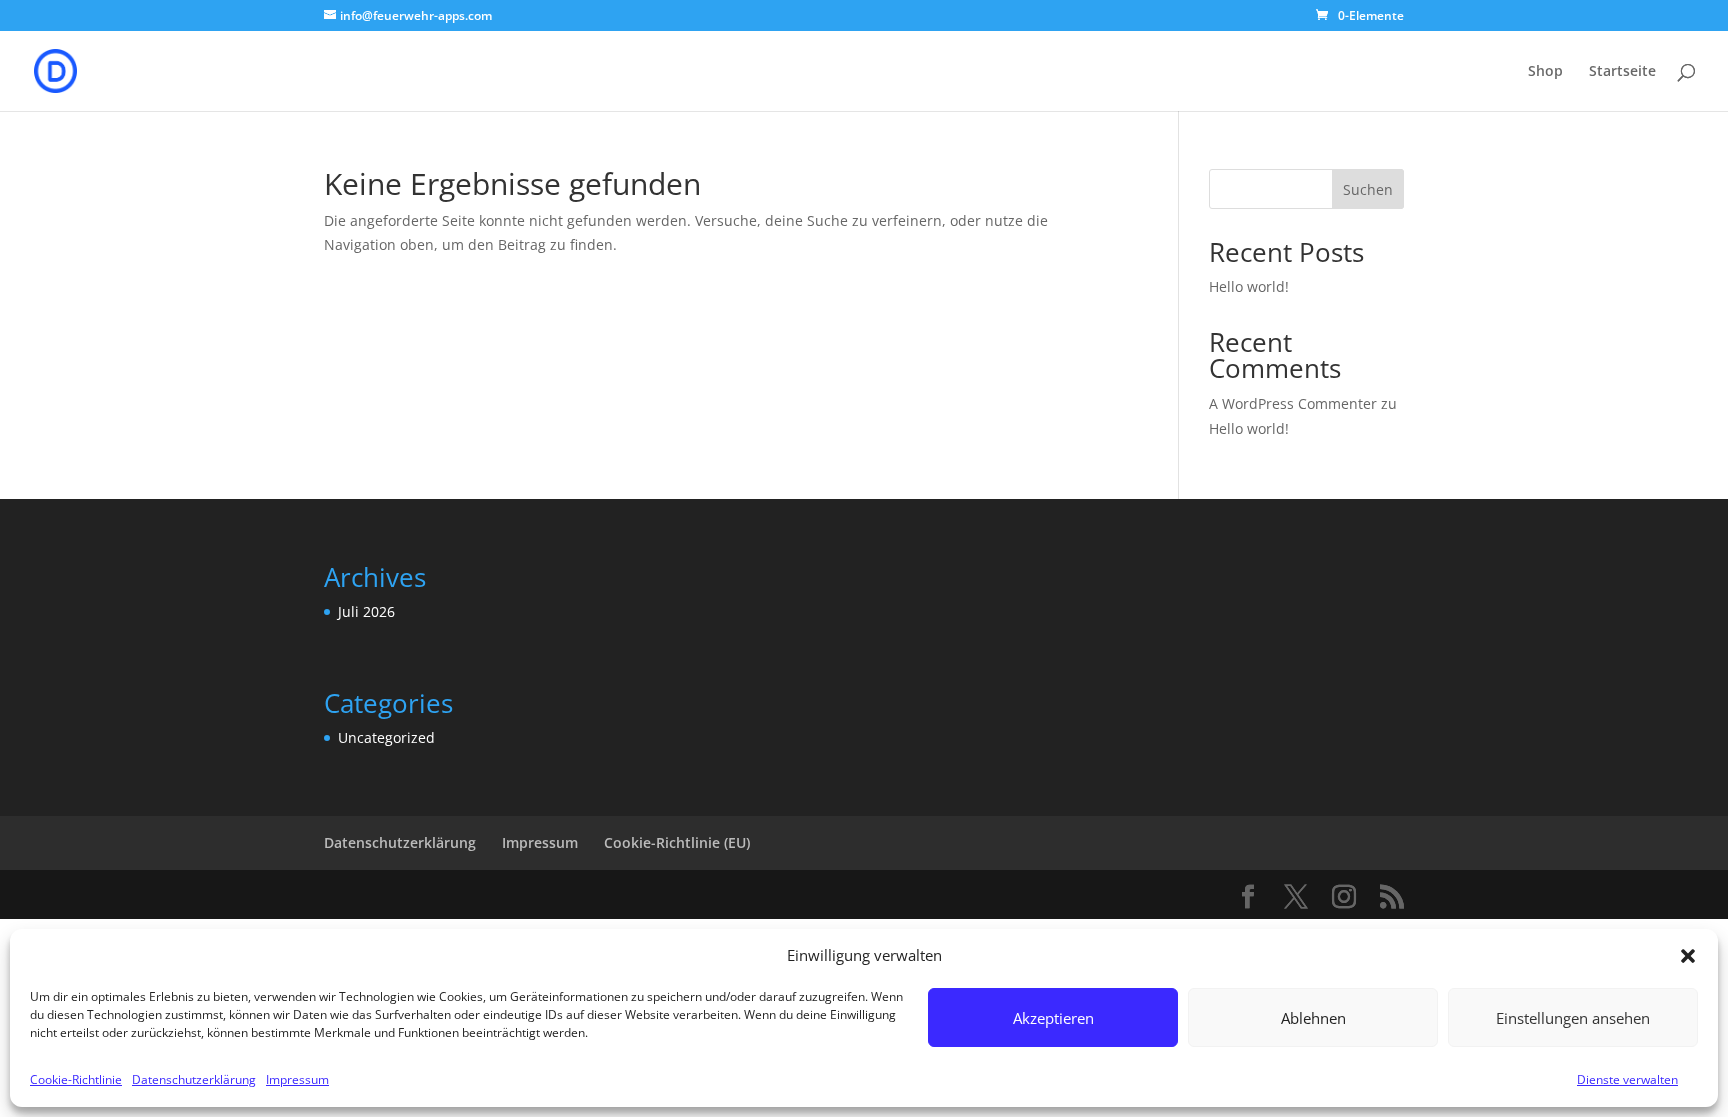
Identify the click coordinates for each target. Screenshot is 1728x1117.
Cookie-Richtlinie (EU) (677, 842)
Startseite (1622, 72)
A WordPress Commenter (1293, 403)
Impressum (297, 1079)
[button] (1688, 956)
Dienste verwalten (1627, 1079)
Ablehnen (1313, 1018)
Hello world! (1249, 286)
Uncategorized (386, 737)
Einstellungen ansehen (1573, 1018)
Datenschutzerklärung (194, 1079)
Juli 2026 (366, 611)
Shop (1545, 72)
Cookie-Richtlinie (76, 1079)
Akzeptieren (1053, 1018)
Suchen (1368, 189)
